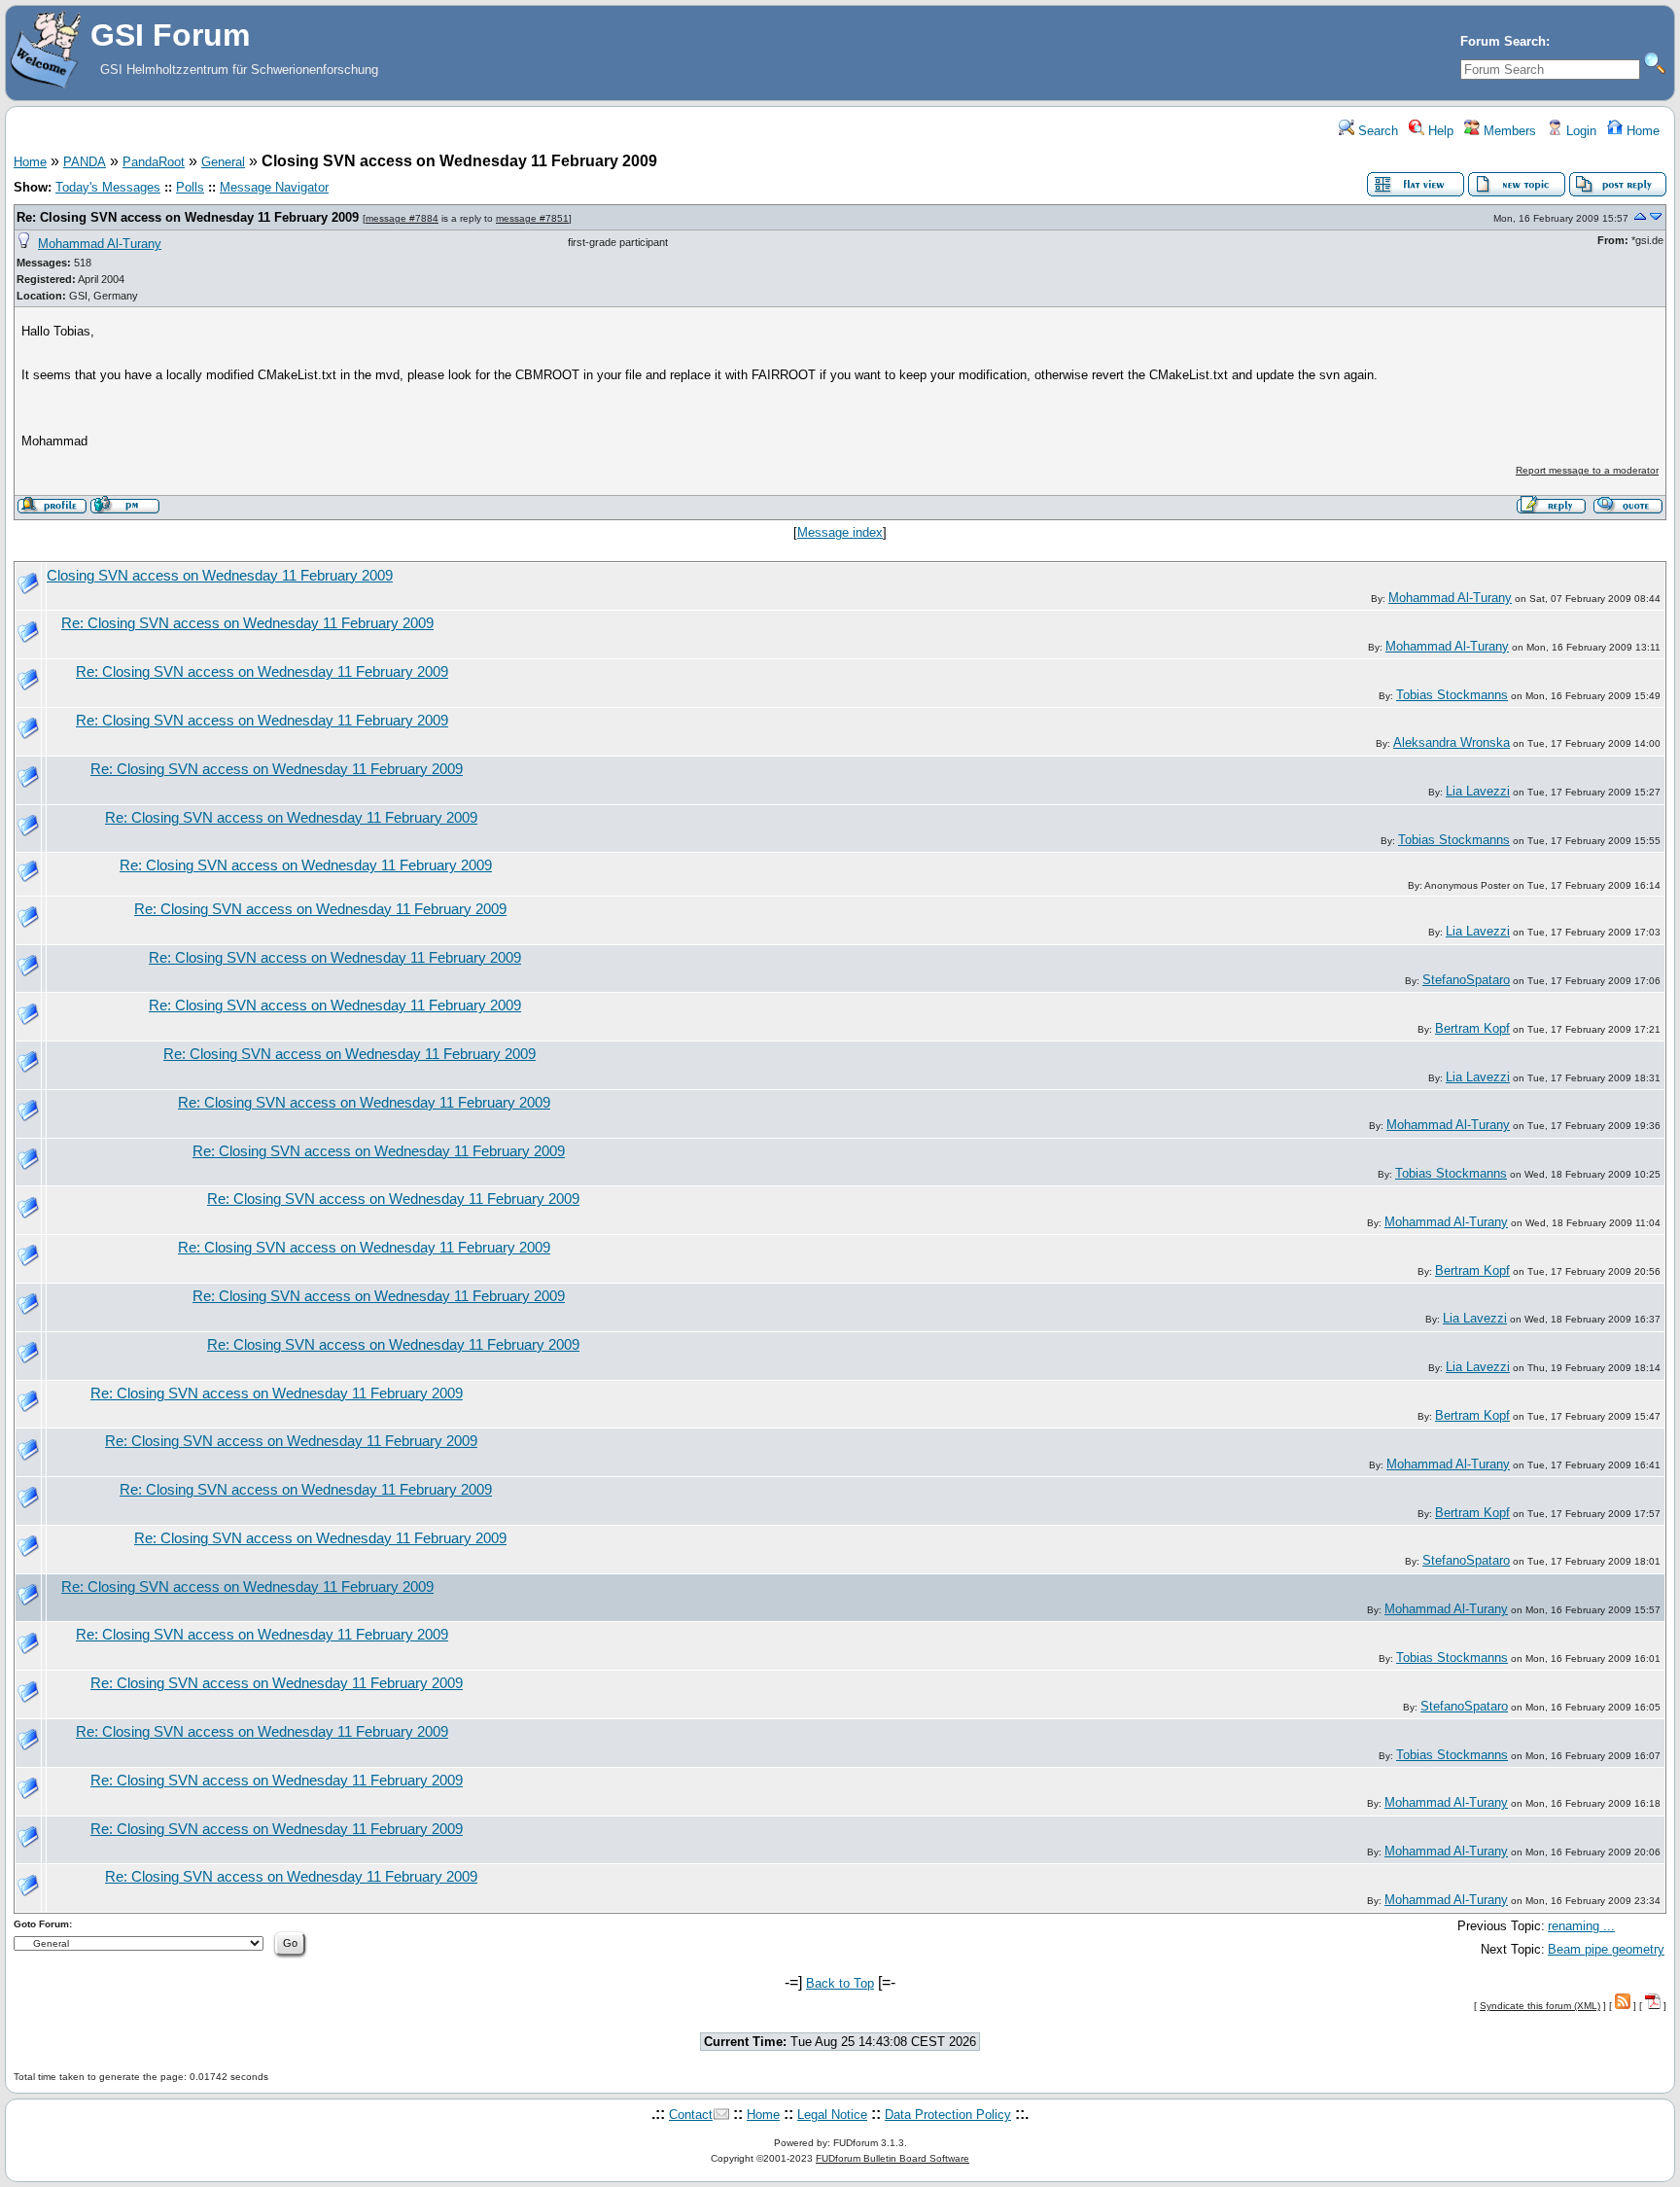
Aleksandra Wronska (1452, 742)
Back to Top (840, 1983)
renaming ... (1581, 1926)
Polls (190, 187)
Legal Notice (832, 2115)
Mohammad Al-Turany (100, 244)
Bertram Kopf (1472, 1028)
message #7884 (402, 218)
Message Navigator (274, 187)
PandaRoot (154, 162)
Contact (691, 2115)
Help (1439, 131)
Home (1641, 131)
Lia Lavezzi (1478, 791)
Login (1579, 131)
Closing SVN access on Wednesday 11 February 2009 (220, 576)
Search (1376, 131)
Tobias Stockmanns (1452, 695)
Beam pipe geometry (1606, 1949)
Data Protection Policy (948, 2115)
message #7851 (532, 218)
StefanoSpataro (1466, 980)
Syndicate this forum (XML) (1540, 2006)
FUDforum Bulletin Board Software (892, 2158)
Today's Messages (108, 187)
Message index (840, 532)
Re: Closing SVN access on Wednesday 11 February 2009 (188, 217)
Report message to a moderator (1587, 470)
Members (1508, 131)
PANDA (85, 162)
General (223, 162)
